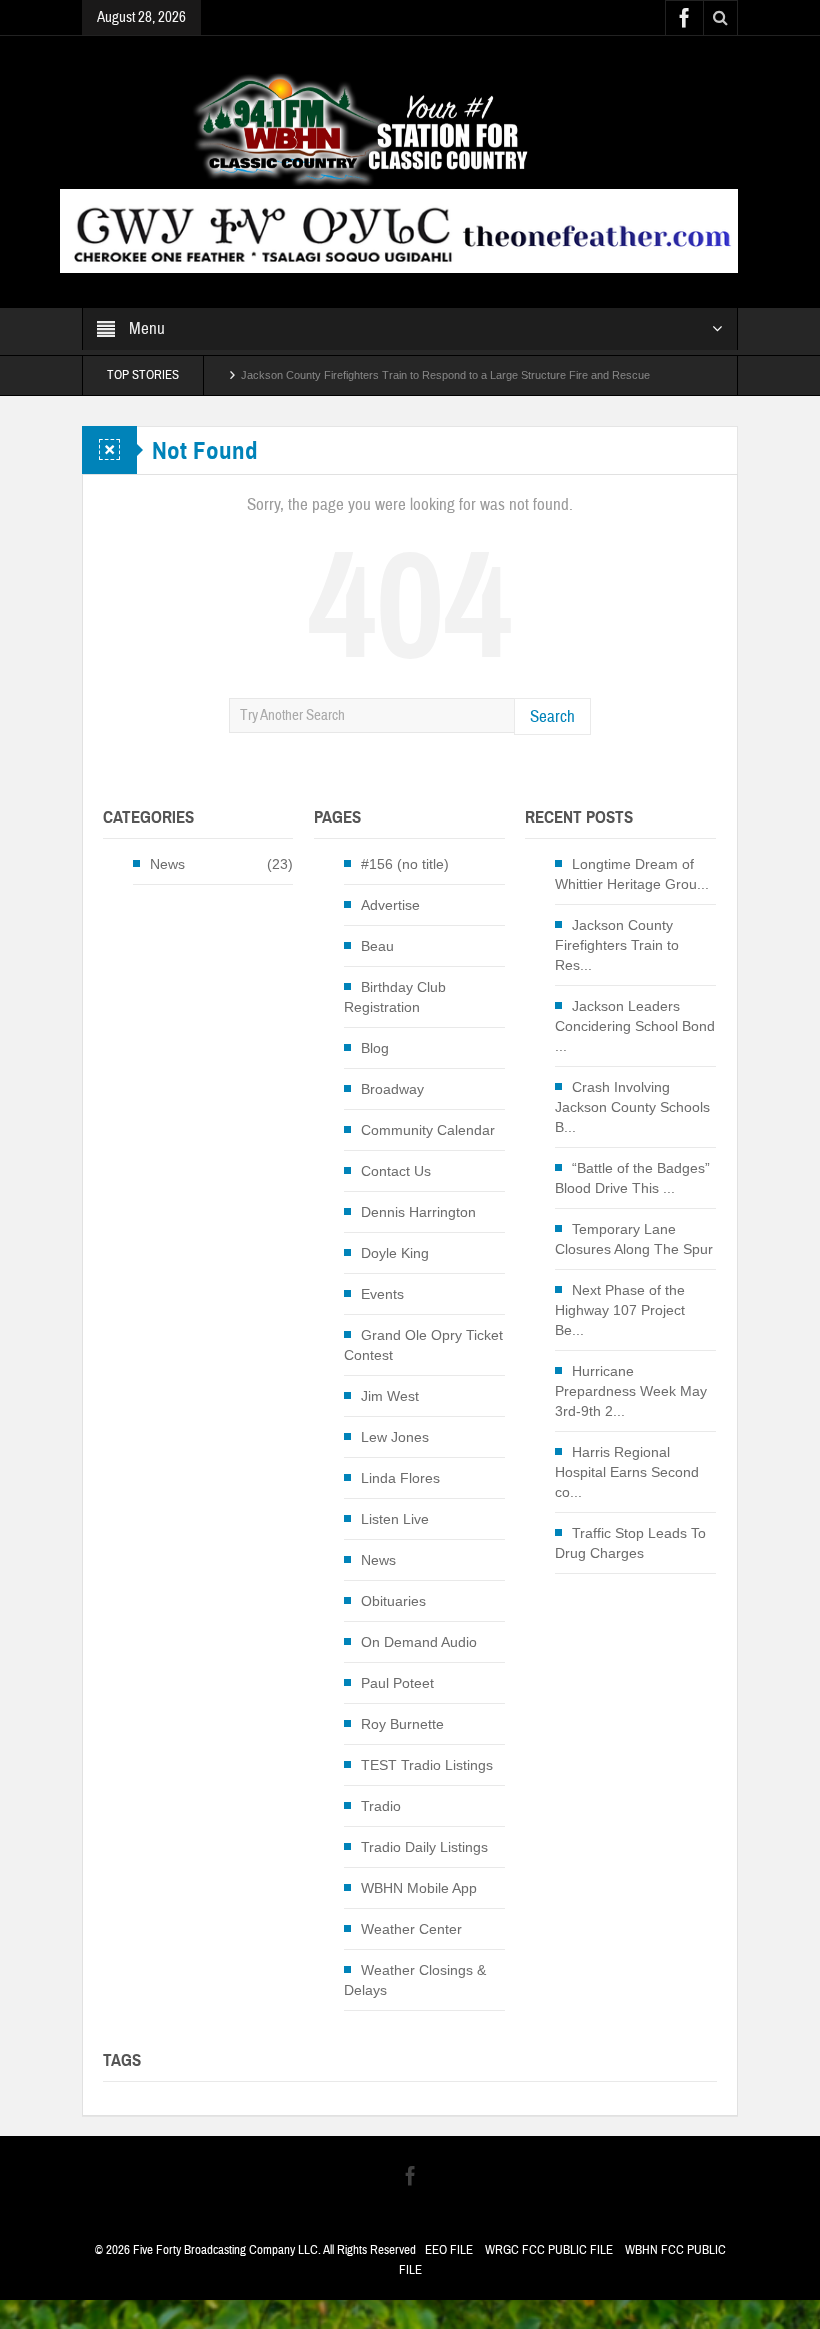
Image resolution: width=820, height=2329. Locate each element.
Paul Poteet (397, 1683)
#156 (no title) (405, 864)
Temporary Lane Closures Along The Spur (634, 1239)
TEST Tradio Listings (427, 1765)
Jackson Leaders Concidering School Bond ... (635, 1026)
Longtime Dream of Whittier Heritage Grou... (632, 874)
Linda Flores (400, 1478)
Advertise (390, 905)
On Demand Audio (419, 1642)
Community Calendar (428, 1130)
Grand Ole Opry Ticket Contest (423, 1345)
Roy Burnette (402, 1724)
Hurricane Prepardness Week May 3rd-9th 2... (631, 1391)
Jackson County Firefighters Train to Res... (617, 945)
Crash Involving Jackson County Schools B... (632, 1107)
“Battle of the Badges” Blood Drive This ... (632, 1178)
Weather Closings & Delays (415, 1980)
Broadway (392, 1089)
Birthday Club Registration (395, 997)
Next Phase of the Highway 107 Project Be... (620, 1310)
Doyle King (395, 1253)
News (167, 864)
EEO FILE (449, 2250)
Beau (377, 946)
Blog (375, 1048)
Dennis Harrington (418, 1212)
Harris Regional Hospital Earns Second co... (627, 1472)
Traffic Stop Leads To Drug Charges (630, 1543)
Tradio (381, 1806)
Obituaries (393, 1601)
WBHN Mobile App (419, 1888)
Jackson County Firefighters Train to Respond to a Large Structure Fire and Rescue (445, 375)
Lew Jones (395, 1437)
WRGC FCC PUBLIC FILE (549, 2250)
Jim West (390, 1396)
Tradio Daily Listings (424, 1847)
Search (552, 716)
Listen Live (395, 1519)
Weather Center (411, 1929)
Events (382, 1294)
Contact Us (396, 1171)
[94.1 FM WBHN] (410, 129)
